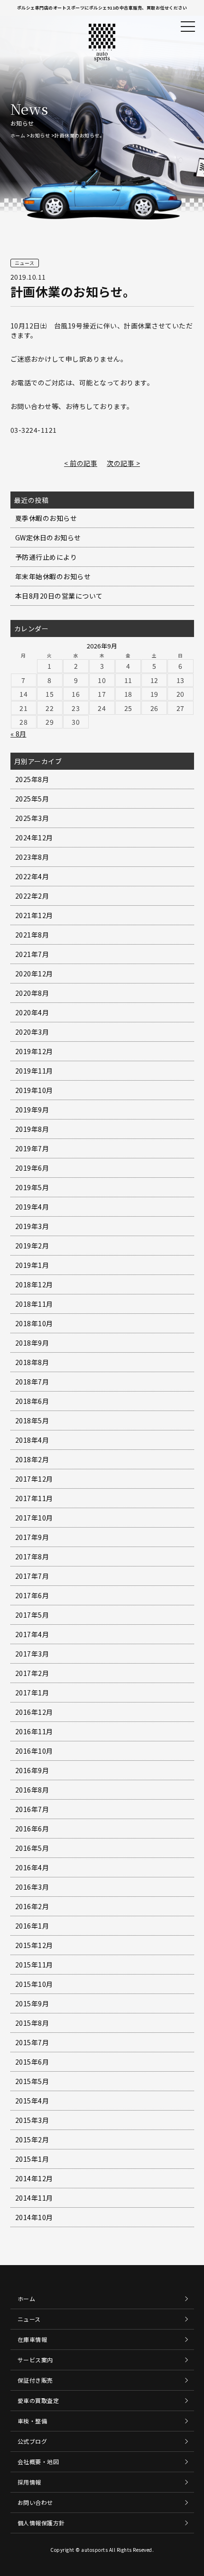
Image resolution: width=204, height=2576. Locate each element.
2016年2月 (32, 1906)
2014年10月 (34, 2217)
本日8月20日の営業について (59, 596)
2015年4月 (32, 2101)
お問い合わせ (35, 2502)
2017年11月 (34, 1498)
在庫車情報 (32, 2339)
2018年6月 (32, 1401)
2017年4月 (32, 1634)
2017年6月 (32, 1595)
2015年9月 (32, 2003)
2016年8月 (32, 1790)
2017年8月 (32, 1557)
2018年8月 (32, 1362)
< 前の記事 (81, 463)
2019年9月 (32, 1110)
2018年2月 (32, 1459)
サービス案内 (35, 2360)
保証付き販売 (35, 2380)
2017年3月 (32, 1654)
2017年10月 (34, 1518)
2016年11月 (34, 1731)
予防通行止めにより (46, 557)
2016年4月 (32, 1867)
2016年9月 (32, 1770)
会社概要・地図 (38, 2462)
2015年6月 (32, 2062)
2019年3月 (32, 1226)
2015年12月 (34, 1945)
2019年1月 (32, 1265)
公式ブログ (32, 2441)
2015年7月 (32, 2042)
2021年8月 (32, 935)
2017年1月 (32, 1693)
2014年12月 (34, 2178)
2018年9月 (32, 1343)
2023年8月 (32, 857)
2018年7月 (32, 1382)
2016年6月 (32, 1829)
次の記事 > (123, 463)
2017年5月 (32, 1615)
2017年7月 (32, 1576)
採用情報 (29, 2482)
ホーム (18, 135)
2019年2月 (32, 1246)
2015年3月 (32, 2120)
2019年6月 (32, 1168)
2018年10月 (34, 1323)
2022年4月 (32, 876)
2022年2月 (32, 896)
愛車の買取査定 (38, 2400)
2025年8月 (32, 779)
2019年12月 (34, 1051)
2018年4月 (32, 1440)
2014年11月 (34, 2198)
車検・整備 (32, 2421)
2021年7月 (32, 954)
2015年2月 (32, 2139)
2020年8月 (32, 993)
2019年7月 (32, 1148)
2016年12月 (34, 1712)
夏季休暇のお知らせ (46, 518)
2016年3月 (32, 1887)
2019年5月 (32, 1187)
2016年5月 (32, 1848)
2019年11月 (34, 1071)
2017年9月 (32, 1537)
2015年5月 (32, 2081)
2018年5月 (32, 1420)
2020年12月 (34, 974)
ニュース (29, 2319)
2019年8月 (32, 1129)
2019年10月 (34, 1090)
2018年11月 (34, 1304)
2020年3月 (32, 1032)
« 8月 (19, 734)
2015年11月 (34, 1965)
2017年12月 (34, 1479)
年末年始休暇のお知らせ (53, 576)
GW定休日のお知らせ (48, 537)
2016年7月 (32, 1809)
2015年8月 (32, 2023)
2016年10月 (34, 1751)
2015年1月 (32, 2159)
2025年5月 (32, 799)
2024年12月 (34, 837)
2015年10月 (34, 1984)
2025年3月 (32, 818)
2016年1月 (32, 1926)
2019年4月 (32, 1207)
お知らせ (40, 135)
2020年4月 (32, 1012)
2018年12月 (34, 1284)
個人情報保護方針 (41, 2523)
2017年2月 (32, 1673)
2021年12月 (34, 915)
